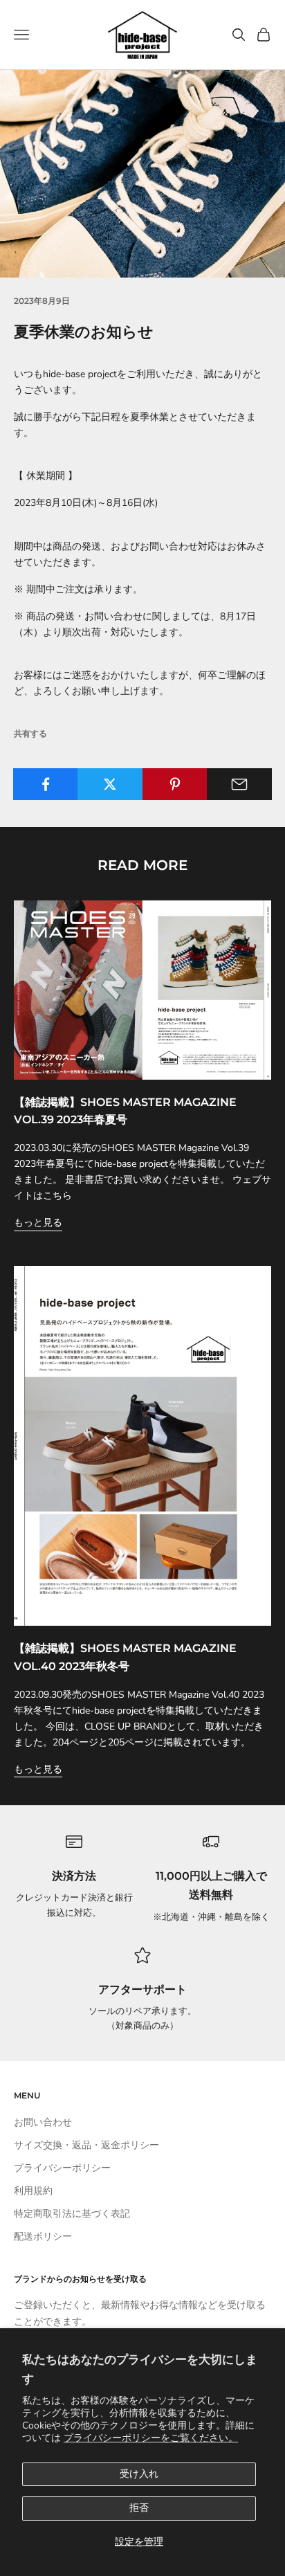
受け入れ (139, 2474)
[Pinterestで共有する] (175, 784)
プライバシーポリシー (62, 2168)
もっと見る (38, 1223)
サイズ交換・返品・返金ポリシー (86, 2145)
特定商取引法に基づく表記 (72, 2214)
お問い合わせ (43, 2122)
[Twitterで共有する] (110, 784)
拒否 (139, 2508)
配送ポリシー (43, 2237)
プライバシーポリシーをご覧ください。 (151, 2438)
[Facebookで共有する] (46, 784)
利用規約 (33, 2191)
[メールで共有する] (239, 784)
